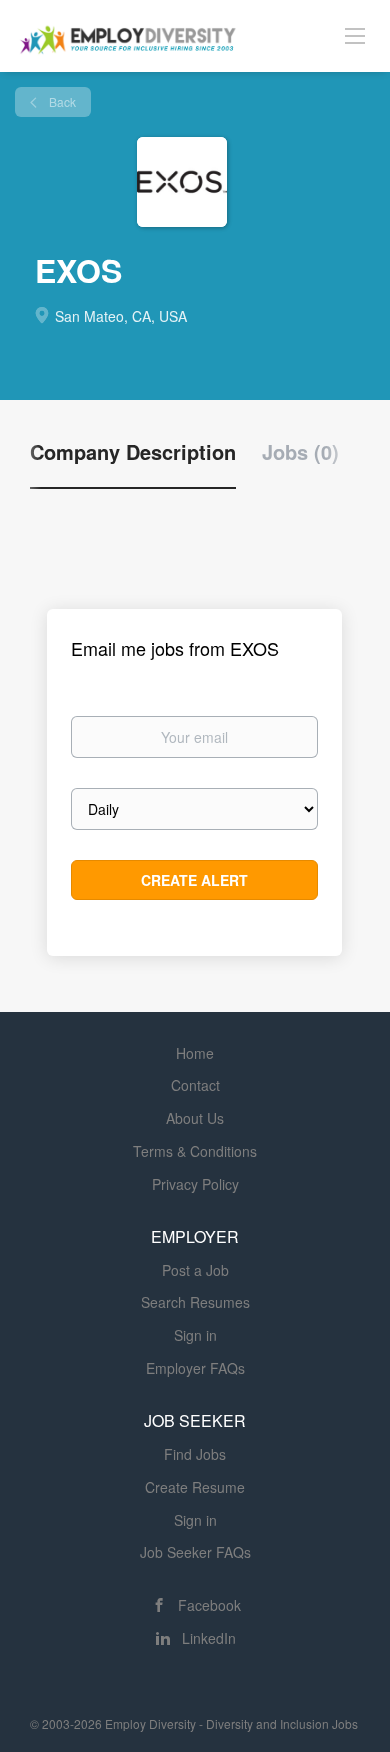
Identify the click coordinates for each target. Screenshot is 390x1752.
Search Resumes (195, 1302)
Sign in (195, 1335)
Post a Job (195, 1270)
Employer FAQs (195, 1368)
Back (61, 101)
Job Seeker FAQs (195, 1552)
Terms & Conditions (195, 1151)
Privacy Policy (195, 1184)
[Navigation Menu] (355, 35)
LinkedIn (209, 1638)
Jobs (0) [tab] (300, 452)
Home (195, 1053)
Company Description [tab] (133, 452)
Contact (195, 1085)
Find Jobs (195, 1454)
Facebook (209, 1605)
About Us (195, 1118)
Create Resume (195, 1487)
